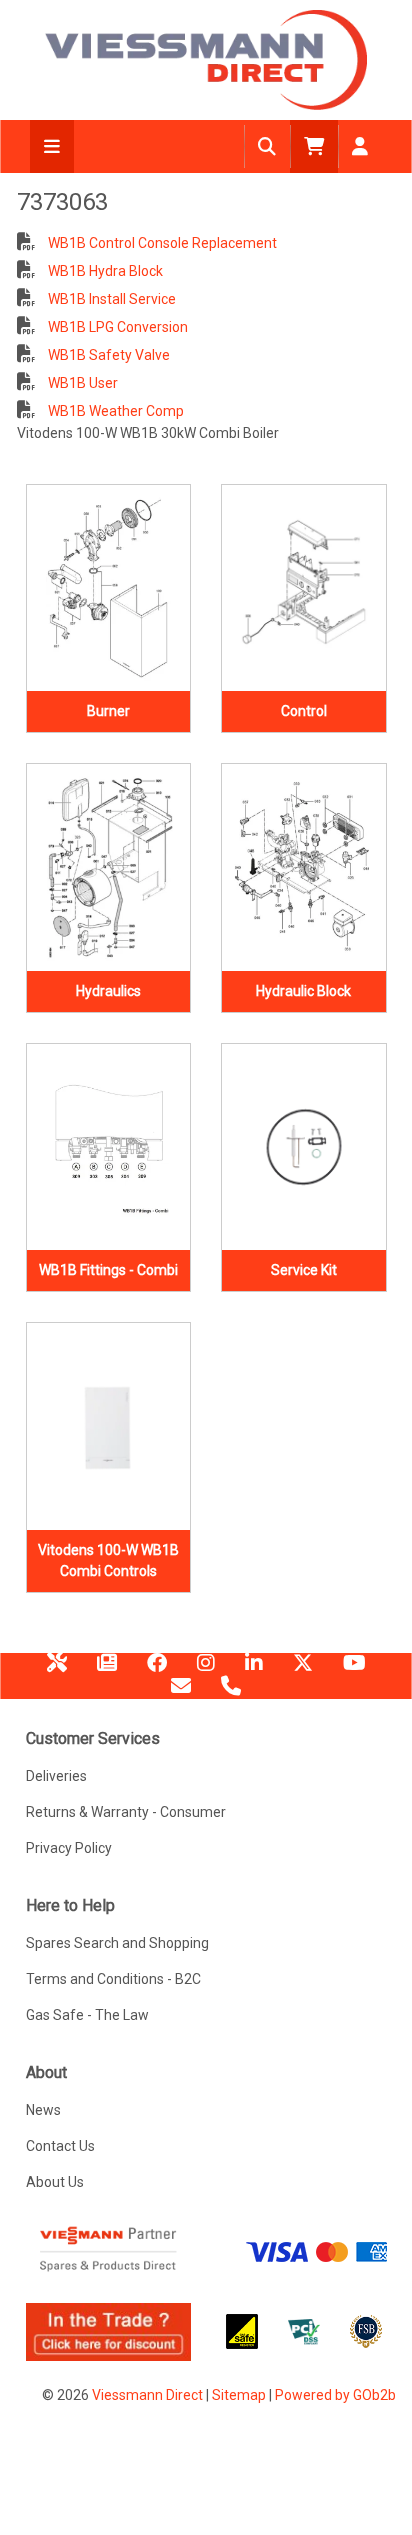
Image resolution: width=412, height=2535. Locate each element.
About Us (55, 2182)
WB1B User (81, 383)
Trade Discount (57, 1670)
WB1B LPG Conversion (116, 327)
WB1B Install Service (110, 299)
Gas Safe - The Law (87, 2015)
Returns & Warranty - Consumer (126, 1812)
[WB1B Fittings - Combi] (109, 1147)
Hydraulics (108, 991)
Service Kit (304, 1270)
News (107, 1670)
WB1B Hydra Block (104, 271)
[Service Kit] (304, 1147)
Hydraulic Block (303, 991)
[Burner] (109, 588)
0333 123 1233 (231, 1693)
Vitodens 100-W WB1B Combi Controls (108, 1560)
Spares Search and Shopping (117, 1943)
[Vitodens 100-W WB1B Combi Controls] (109, 1426)
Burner (108, 711)
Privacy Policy (69, 1848)
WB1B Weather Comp (114, 411)
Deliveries (56, 1776)
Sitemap (239, 2395)
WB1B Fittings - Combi (108, 1270)
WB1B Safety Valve (107, 355)
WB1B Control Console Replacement (161, 243)
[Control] (304, 588)
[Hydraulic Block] (304, 867)
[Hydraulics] (109, 867)
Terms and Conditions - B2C (113, 1979)
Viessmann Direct (147, 2395)
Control (304, 711)
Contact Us (60, 2146)
